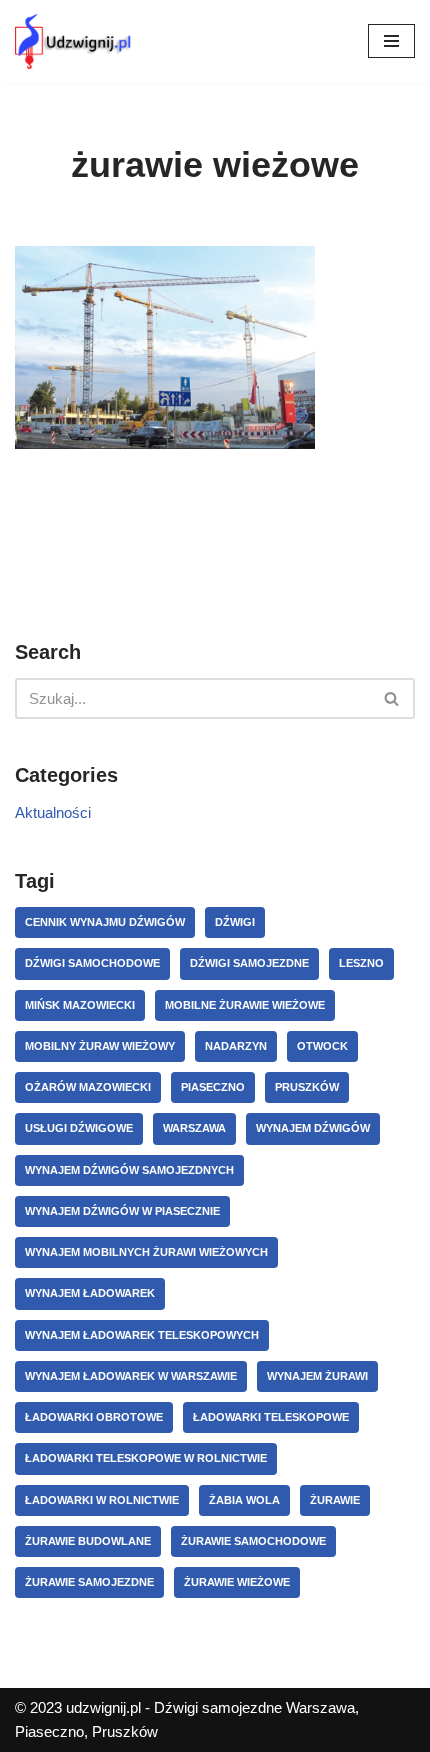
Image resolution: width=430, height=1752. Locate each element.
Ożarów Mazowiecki (88, 1087)
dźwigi (235, 922)
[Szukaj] (392, 698)
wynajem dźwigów (313, 1128)
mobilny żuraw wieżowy (100, 1046)
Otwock (322, 1046)
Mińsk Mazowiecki (80, 1005)
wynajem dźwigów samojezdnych (129, 1170)
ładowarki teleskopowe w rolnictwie (146, 1458)
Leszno (361, 963)
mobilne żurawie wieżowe (245, 1005)
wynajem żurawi (317, 1376)
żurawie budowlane (88, 1541)
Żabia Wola (244, 1500)
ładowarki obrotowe (94, 1417)
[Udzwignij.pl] (75, 41)
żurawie (335, 1500)
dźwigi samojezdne (249, 963)
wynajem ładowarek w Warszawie (131, 1376)
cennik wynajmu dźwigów (105, 922)
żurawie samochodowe (253, 1541)
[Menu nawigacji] (391, 41)
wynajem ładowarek (90, 1293)
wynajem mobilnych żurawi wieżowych (146, 1252)
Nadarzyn (236, 1046)
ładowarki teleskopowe (271, 1417)
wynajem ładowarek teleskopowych (142, 1335)
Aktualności (53, 812)
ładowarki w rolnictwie (102, 1500)
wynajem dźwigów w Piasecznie (122, 1211)
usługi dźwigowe (79, 1128)
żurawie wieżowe (237, 1582)
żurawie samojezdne (89, 1582)
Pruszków (307, 1087)
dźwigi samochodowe (92, 963)
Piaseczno (213, 1087)
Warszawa (194, 1128)
